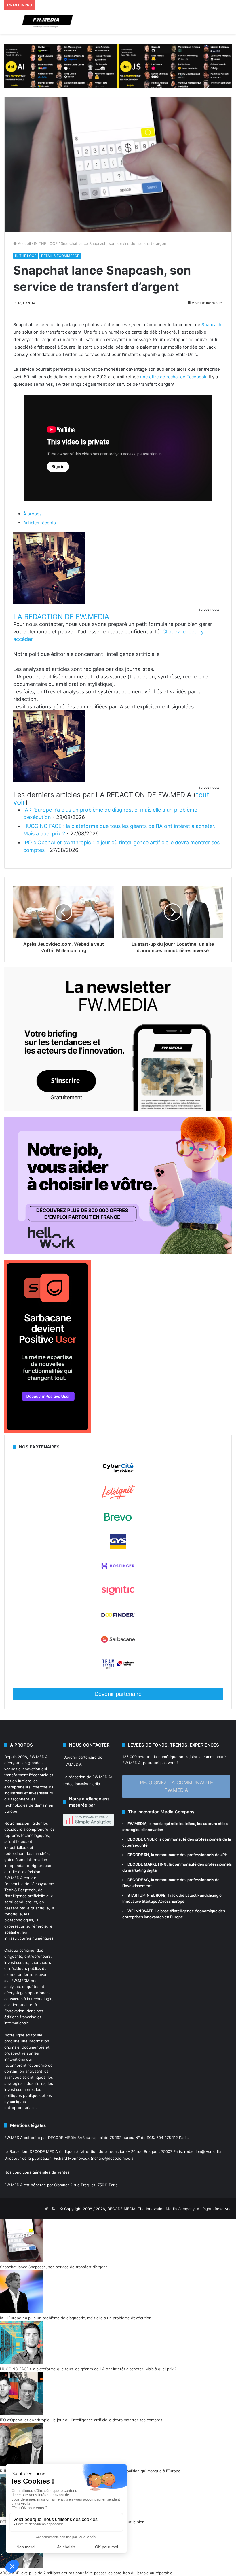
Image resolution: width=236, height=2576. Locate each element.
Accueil (24, 243)
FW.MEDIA (39, 1757)
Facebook (196, 377)
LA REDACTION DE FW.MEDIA (61, 617)
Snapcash (211, 325)
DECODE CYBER (142, 1839)
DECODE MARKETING (147, 1864)
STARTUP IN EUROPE (146, 1895)
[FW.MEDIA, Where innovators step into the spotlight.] (47, 22)
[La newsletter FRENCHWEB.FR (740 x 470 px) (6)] (118, 1110)
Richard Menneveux (72, 2158)
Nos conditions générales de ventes (37, 2172)
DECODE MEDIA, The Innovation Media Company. (152, 2209)
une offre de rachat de (163, 377)
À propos (33, 514)
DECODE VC (138, 1880)
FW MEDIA (137, 1824)
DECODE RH (138, 1855)
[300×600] (47, 1432)
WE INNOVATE (140, 1911)
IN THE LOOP (46, 243)
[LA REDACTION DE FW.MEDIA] (49, 603)
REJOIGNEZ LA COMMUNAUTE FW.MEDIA (176, 1786)
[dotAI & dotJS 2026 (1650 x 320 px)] (118, 66)
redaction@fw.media (82, 1784)
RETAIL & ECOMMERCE (60, 256)
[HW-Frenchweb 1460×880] (118, 1253)
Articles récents (40, 523)
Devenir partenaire (118, 1694)
